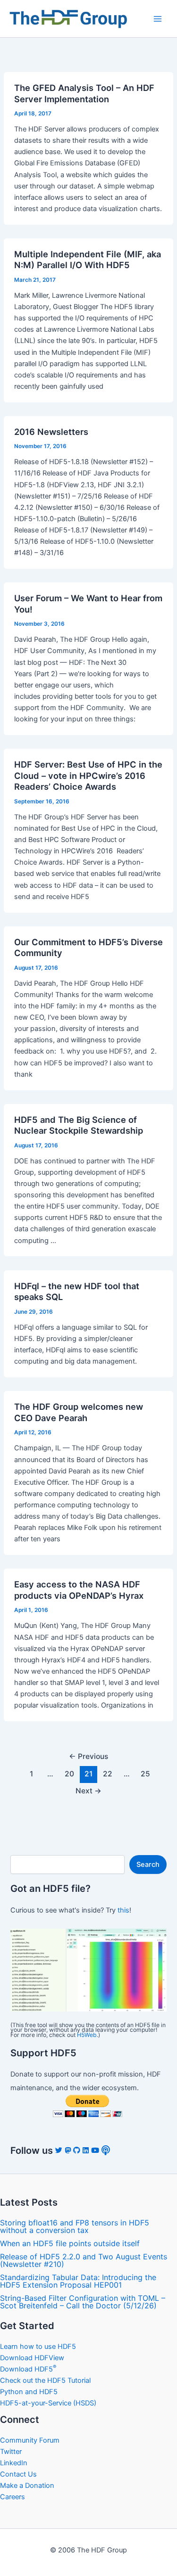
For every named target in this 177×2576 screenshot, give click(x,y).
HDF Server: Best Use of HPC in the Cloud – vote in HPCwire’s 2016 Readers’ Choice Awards (88, 775)
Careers (13, 2497)
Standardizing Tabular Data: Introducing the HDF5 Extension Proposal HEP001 (78, 2281)
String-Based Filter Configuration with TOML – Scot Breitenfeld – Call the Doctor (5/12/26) (83, 2302)
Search (148, 1865)
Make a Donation (27, 2486)
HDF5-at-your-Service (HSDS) (48, 2403)
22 (108, 1774)
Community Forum (30, 2440)
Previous (88, 1756)
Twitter (11, 2452)
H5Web (87, 2035)
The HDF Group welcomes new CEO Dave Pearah (79, 1412)
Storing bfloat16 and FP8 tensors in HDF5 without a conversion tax (75, 2226)
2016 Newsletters (51, 432)
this (123, 1910)
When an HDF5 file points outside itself (70, 2243)
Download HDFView (32, 2358)
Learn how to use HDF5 (38, 2347)
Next (88, 1791)
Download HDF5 (28, 2369)
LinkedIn (14, 2463)
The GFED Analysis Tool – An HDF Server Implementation (84, 93)
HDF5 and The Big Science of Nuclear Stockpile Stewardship (79, 1125)
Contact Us (18, 2474)
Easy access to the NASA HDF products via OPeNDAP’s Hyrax (79, 1590)
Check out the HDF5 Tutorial (45, 2380)
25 (145, 1774)
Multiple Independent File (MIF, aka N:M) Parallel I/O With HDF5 (88, 260)
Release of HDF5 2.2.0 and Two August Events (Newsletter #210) (84, 2260)
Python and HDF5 (29, 2392)
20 (69, 1774)
